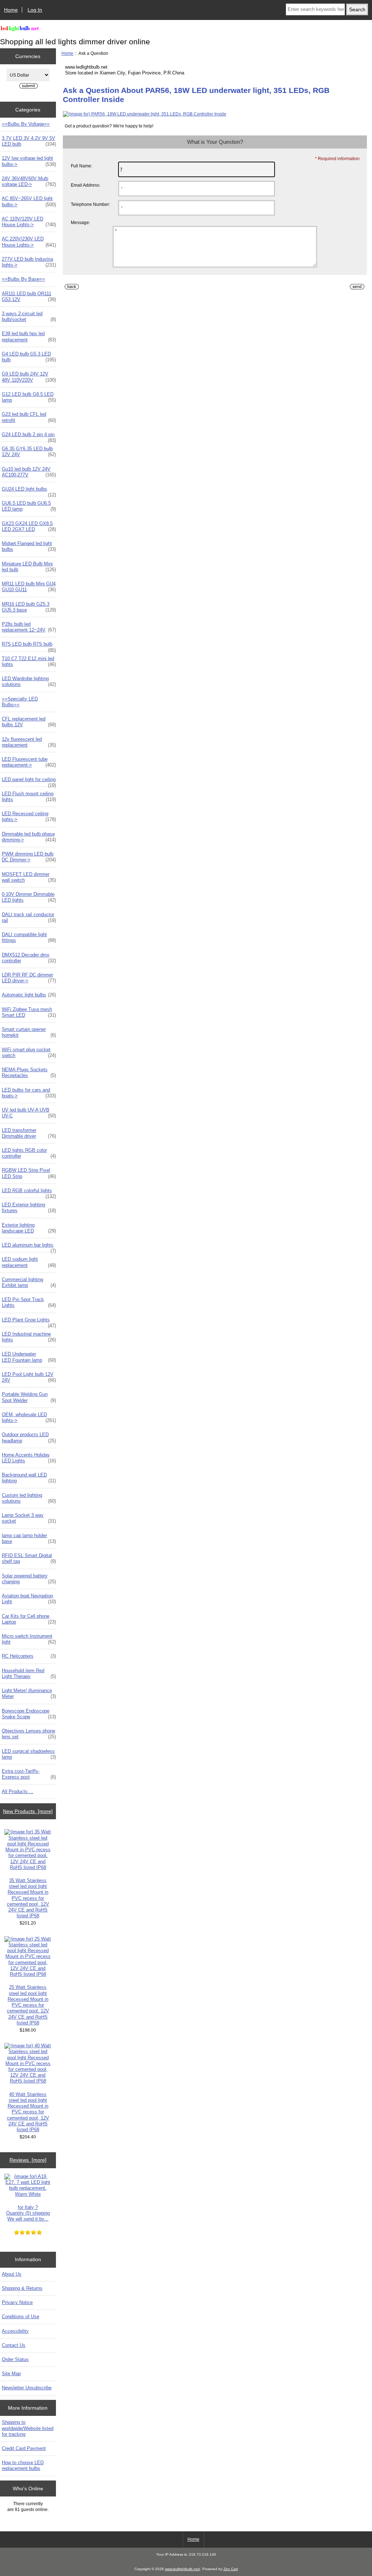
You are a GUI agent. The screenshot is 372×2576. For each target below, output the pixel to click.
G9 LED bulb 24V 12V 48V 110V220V (29, 377)
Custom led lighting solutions (29, 1498)
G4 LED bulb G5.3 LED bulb (29, 357)
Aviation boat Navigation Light (29, 1599)
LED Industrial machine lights (29, 1337)
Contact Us (14, 2345)
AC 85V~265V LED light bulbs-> (29, 201)
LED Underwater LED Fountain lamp (29, 1357)
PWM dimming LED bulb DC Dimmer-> (29, 857)
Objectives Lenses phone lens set (29, 1734)
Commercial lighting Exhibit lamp (29, 1282)
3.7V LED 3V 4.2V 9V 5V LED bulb (29, 141)
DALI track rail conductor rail (29, 917)
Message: (80, 222)
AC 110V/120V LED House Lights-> (29, 222)
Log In (35, 10)
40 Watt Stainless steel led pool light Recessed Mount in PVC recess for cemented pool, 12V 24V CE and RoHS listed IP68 (28, 2112)
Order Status (15, 2359)
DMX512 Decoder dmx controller (29, 958)
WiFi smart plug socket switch (29, 1053)
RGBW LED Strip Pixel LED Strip (29, 1173)
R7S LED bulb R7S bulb (29, 646)
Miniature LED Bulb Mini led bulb (29, 567)
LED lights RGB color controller (29, 1153)
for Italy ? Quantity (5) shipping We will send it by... (28, 2213)
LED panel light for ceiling (29, 781)
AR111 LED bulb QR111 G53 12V (29, 296)
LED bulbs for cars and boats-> (29, 1093)
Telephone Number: (90, 204)
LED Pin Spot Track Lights (29, 1302)
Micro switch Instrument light (29, 1639)
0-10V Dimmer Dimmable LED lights (29, 897)
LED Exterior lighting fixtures (29, 1208)
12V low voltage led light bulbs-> (29, 161)
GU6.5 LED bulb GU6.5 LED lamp (29, 506)
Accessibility (15, 2331)
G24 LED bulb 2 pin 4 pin (29, 436)
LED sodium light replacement (29, 1262)
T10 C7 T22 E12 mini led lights (29, 661)
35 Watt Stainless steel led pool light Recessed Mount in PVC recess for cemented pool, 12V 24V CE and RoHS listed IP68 (28, 1898)
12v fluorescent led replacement (29, 742)
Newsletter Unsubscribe (27, 2388)
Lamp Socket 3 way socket (29, 1518)
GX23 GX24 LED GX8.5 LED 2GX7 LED (29, 526)
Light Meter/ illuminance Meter (29, 1693)
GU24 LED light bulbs (29, 491)
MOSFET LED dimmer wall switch (29, 877)
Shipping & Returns (22, 2288)
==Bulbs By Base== (23, 279)
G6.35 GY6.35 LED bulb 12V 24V (29, 452)
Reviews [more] (28, 2160)
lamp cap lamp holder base (29, 1538)
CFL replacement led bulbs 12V (29, 722)
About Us (12, 2274)
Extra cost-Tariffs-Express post (29, 1774)
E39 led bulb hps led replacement (29, 336)
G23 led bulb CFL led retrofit (29, 417)
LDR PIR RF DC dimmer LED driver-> (29, 978)
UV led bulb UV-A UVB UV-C (29, 1113)
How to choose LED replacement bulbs (23, 2465)
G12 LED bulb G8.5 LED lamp (29, 397)
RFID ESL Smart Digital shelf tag (29, 1558)
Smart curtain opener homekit (29, 1032)
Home (11, 10)
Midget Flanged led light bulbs (29, 546)
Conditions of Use (21, 2317)
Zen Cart (231, 2569)
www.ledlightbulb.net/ (183, 2569)
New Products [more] (28, 1811)
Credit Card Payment (24, 2448)
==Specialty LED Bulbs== (20, 702)
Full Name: (82, 166)
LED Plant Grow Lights (29, 1322)
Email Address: (86, 185)
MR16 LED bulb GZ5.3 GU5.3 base (29, 607)
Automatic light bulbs (29, 995)
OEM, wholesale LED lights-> (29, 1417)
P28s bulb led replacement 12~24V (29, 627)
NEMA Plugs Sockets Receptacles (29, 1072)
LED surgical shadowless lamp (29, 1754)
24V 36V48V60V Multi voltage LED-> (29, 181)
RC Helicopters (29, 1656)
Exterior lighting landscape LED (29, 1228)
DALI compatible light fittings (29, 937)
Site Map (11, 2374)
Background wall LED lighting (29, 1478)
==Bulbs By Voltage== (26, 124)
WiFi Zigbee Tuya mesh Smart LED (29, 1012)
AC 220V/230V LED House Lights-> (29, 242)
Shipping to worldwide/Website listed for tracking (28, 2428)
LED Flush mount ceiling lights (29, 797)
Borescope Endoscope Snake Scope (29, 1714)
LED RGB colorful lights (29, 1192)
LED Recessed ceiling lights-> (29, 816)
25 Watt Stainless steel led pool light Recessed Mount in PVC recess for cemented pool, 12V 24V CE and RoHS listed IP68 (28, 2005)
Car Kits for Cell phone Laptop (29, 1619)
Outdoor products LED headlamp (29, 1437)
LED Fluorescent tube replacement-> (29, 762)
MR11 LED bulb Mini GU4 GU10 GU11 (29, 587)
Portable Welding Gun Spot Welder (29, 1397)
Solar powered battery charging (29, 1579)
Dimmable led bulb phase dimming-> (29, 837)
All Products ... (18, 1791)
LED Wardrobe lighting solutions (29, 681)
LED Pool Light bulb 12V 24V (29, 1377)
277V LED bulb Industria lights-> (29, 262)
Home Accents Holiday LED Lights (29, 1458)
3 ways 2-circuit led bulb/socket (29, 316)
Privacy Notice (17, 2302)
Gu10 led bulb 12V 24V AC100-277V (29, 472)
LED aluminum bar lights (29, 1247)
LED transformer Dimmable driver (29, 1133)
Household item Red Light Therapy (29, 1673)
